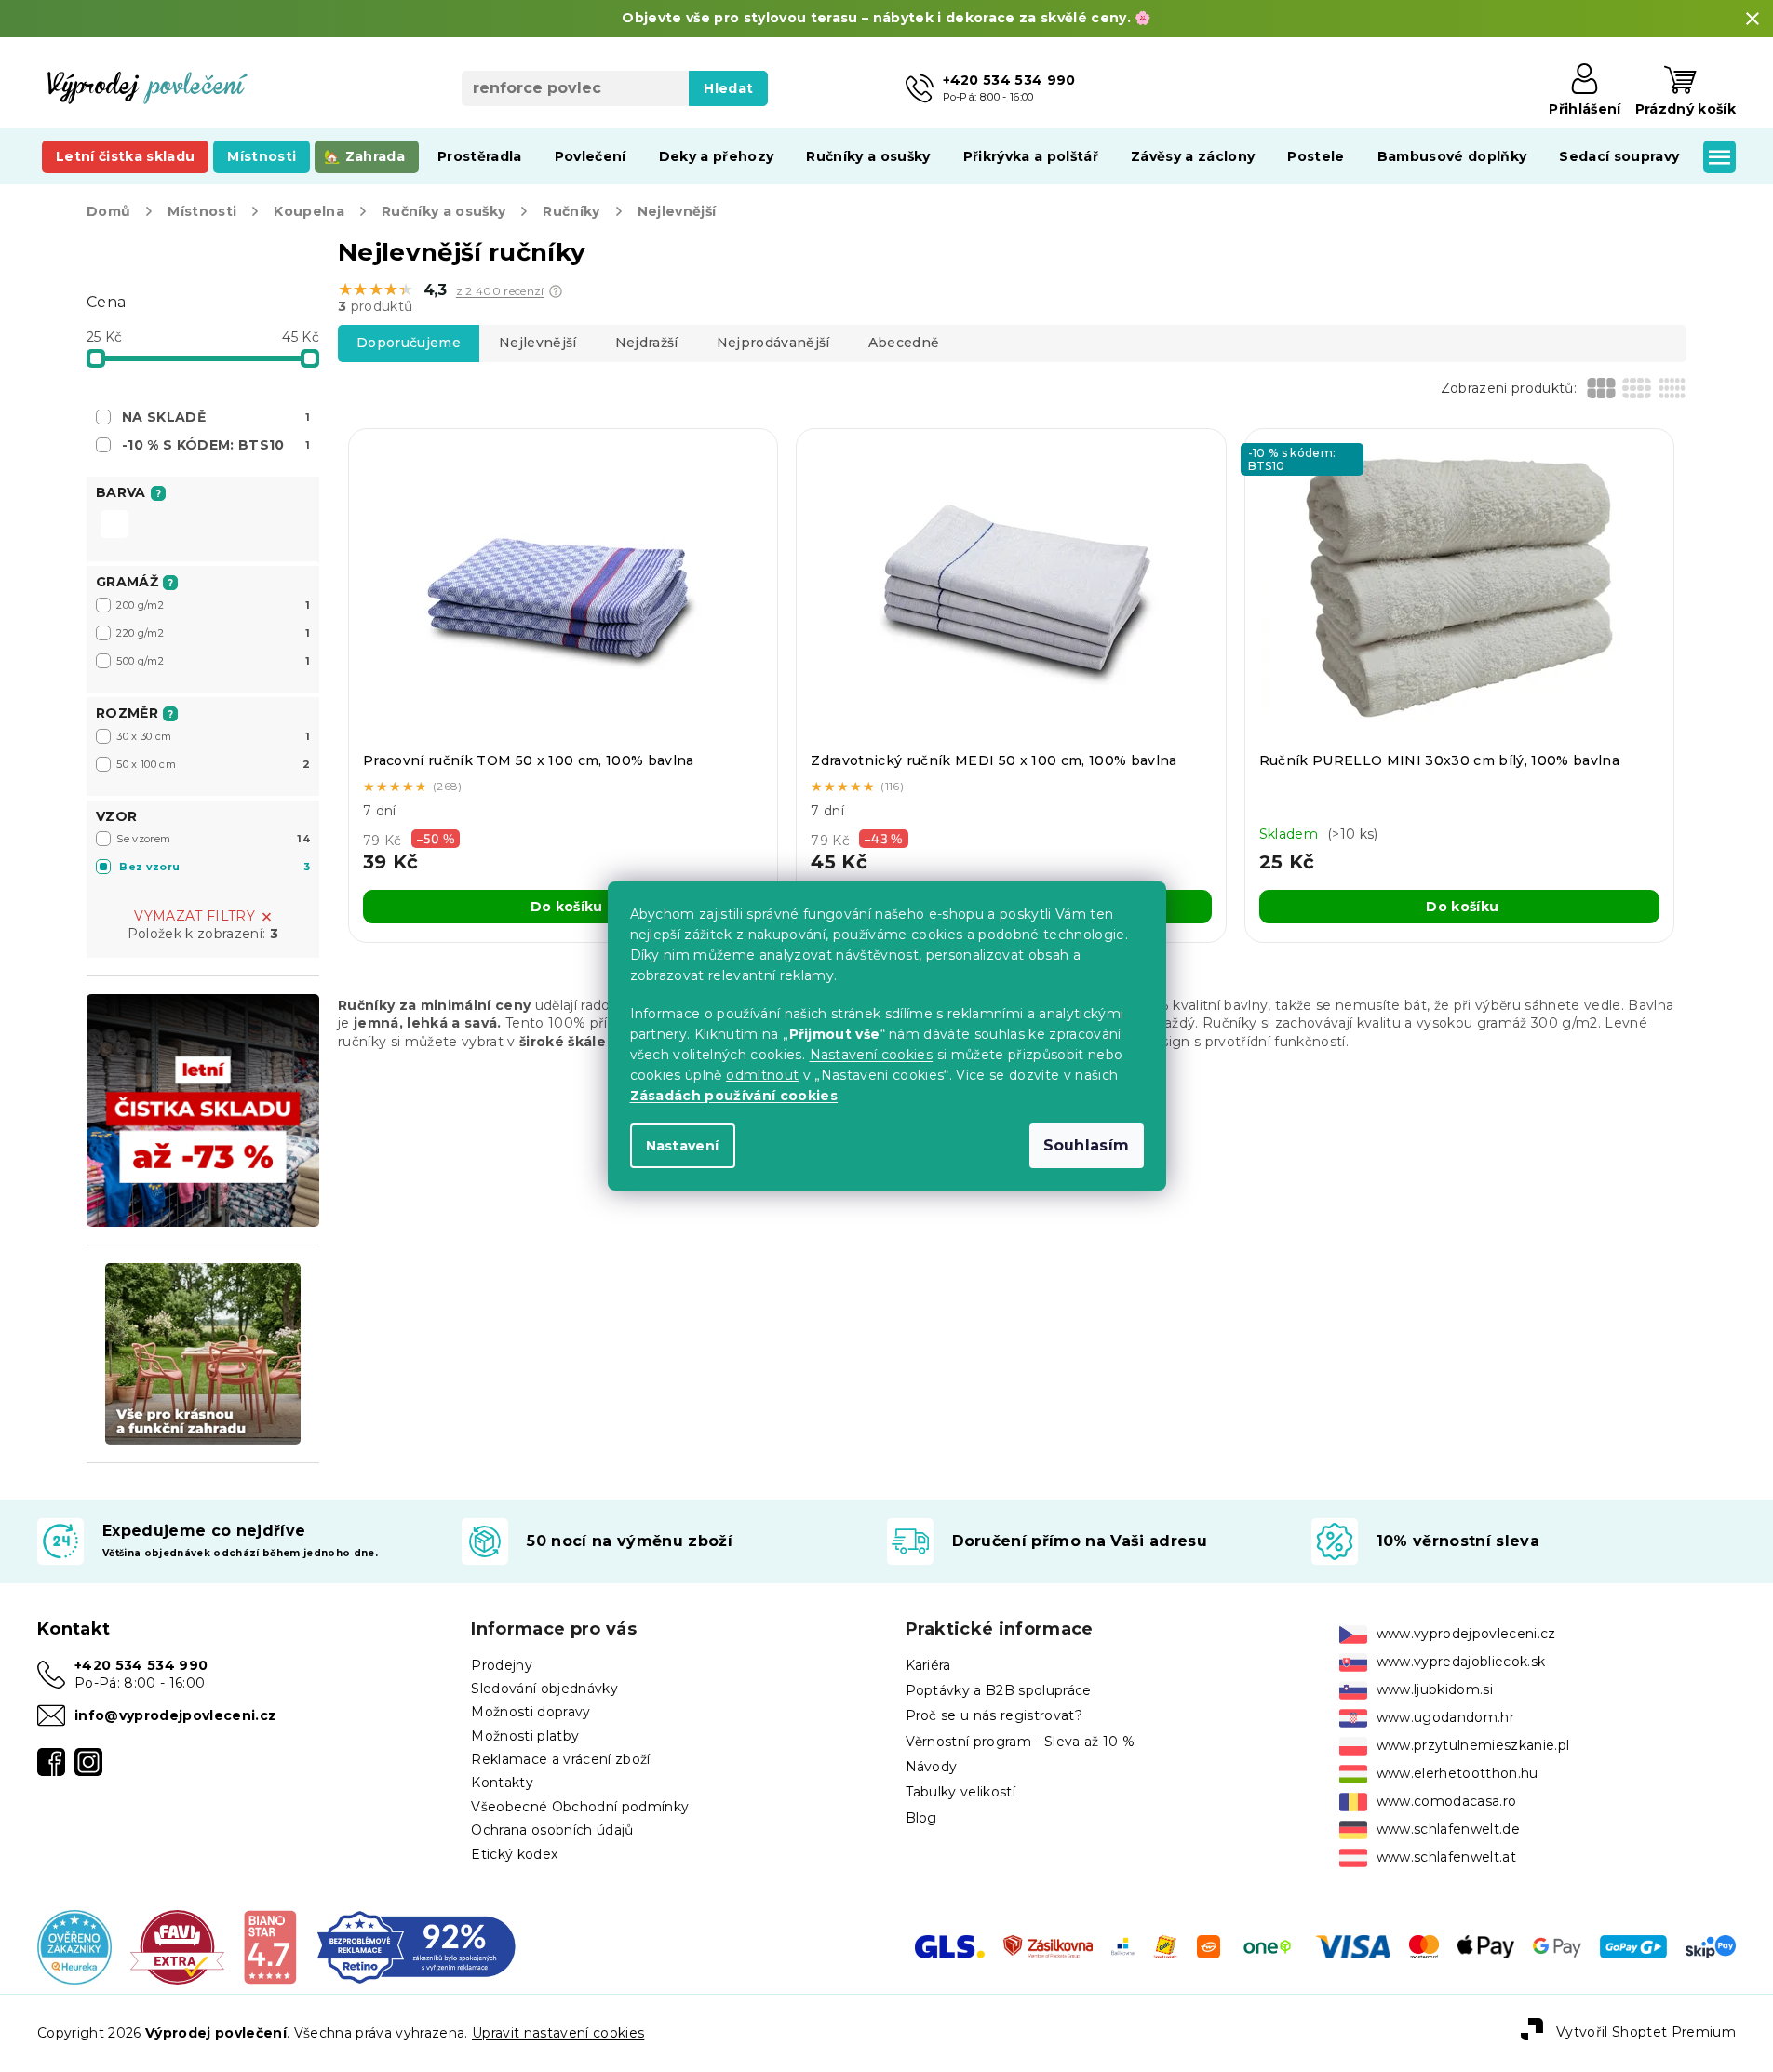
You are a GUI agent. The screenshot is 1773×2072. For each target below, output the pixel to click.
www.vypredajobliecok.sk (1461, 1662)
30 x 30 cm (213, 736)
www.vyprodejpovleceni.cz (1466, 1634)
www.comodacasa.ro (1447, 1801)
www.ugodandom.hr (1445, 1717)
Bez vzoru (215, 867)
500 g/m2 (213, 661)
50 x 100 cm (213, 764)
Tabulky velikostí (961, 1792)
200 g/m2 (213, 605)
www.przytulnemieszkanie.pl (1473, 1745)
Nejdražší (647, 343)
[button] (556, 291)
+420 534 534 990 (141, 1665)
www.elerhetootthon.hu (1457, 1773)
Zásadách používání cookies (734, 1096)
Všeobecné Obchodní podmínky (580, 1807)
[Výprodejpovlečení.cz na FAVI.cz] (177, 1946)
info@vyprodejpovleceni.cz (175, 1715)
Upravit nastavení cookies (558, 2033)
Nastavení (683, 1146)
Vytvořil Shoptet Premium (1646, 2032)
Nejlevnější (538, 343)
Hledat (728, 88)
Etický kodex (514, 1854)
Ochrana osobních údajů (552, 1830)
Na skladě (216, 417)
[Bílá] (114, 526)
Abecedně (904, 343)
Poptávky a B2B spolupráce (999, 1690)
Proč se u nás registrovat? (994, 1715)
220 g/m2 (213, 633)
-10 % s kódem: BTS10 (216, 445)
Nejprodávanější (773, 343)
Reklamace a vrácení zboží (560, 1759)
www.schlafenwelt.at (1446, 1857)
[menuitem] (125, 156)
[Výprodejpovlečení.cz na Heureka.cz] (74, 1946)
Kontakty (502, 1783)
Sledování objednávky (544, 1689)
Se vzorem (213, 839)
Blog (921, 1818)
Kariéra (928, 1665)
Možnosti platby (525, 1736)
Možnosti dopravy (531, 1712)
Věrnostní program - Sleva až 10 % (1021, 1742)
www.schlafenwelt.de (1448, 1829)
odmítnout (762, 1075)
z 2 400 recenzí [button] (500, 291)
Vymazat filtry (195, 916)
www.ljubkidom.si (1435, 1689)
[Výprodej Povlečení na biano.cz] (269, 1946)
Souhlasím (1087, 1145)
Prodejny (502, 1665)
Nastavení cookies (872, 1055)
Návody (932, 1767)
